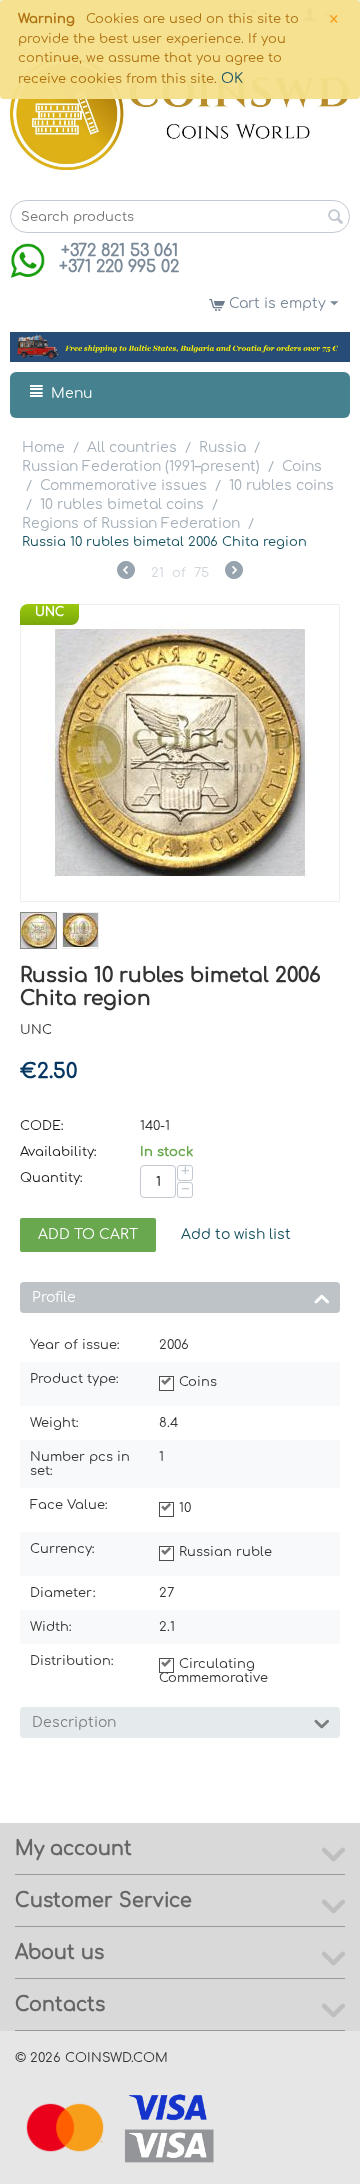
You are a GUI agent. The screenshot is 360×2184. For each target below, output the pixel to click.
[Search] (335, 218)
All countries (132, 447)
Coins (302, 466)
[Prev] (126, 573)
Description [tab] (74, 1722)
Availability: (58, 1152)
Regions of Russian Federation (131, 523)
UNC (49, 612)
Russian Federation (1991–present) (141, 466)
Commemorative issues (123, 485)
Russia (222, 447)
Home (43, 447)
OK (232, 78)
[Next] (234, 573)
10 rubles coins (281, 485)
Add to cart (88, 1234)
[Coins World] (180, 113)
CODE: (42, 1126)
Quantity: (51, 1178)
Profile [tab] (54, 1297)
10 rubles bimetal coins (122, 504)
